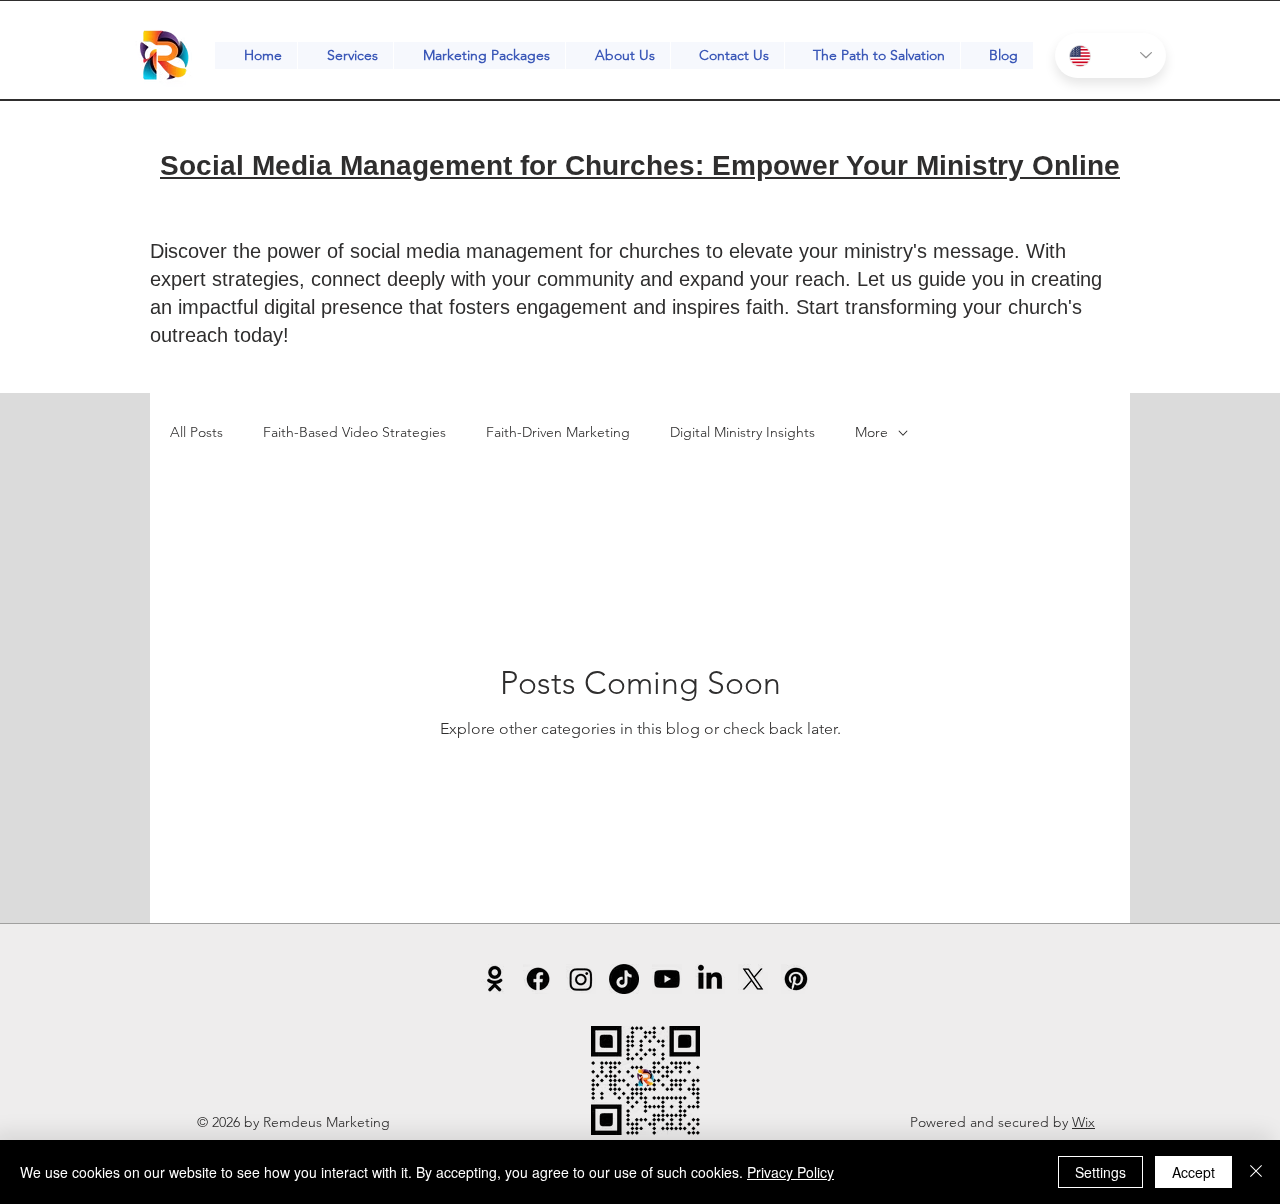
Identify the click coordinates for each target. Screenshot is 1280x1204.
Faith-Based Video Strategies (354, 432)
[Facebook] (538, 979)
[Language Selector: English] (1110, 55)
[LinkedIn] (710, 979)
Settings (1100, 1172)
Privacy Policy (790, 1172)
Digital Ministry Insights (742, 432)
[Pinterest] (796, 979)
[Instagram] (581, 979)
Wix (1083, 1122)
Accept (1193, 1172)
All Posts (196, 432)
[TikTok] (624, 979)
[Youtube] (667, 979)
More (871, 432)
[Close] (1256, 1172)
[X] (753, 979)
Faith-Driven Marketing (558, 432)
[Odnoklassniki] (495, 979)
